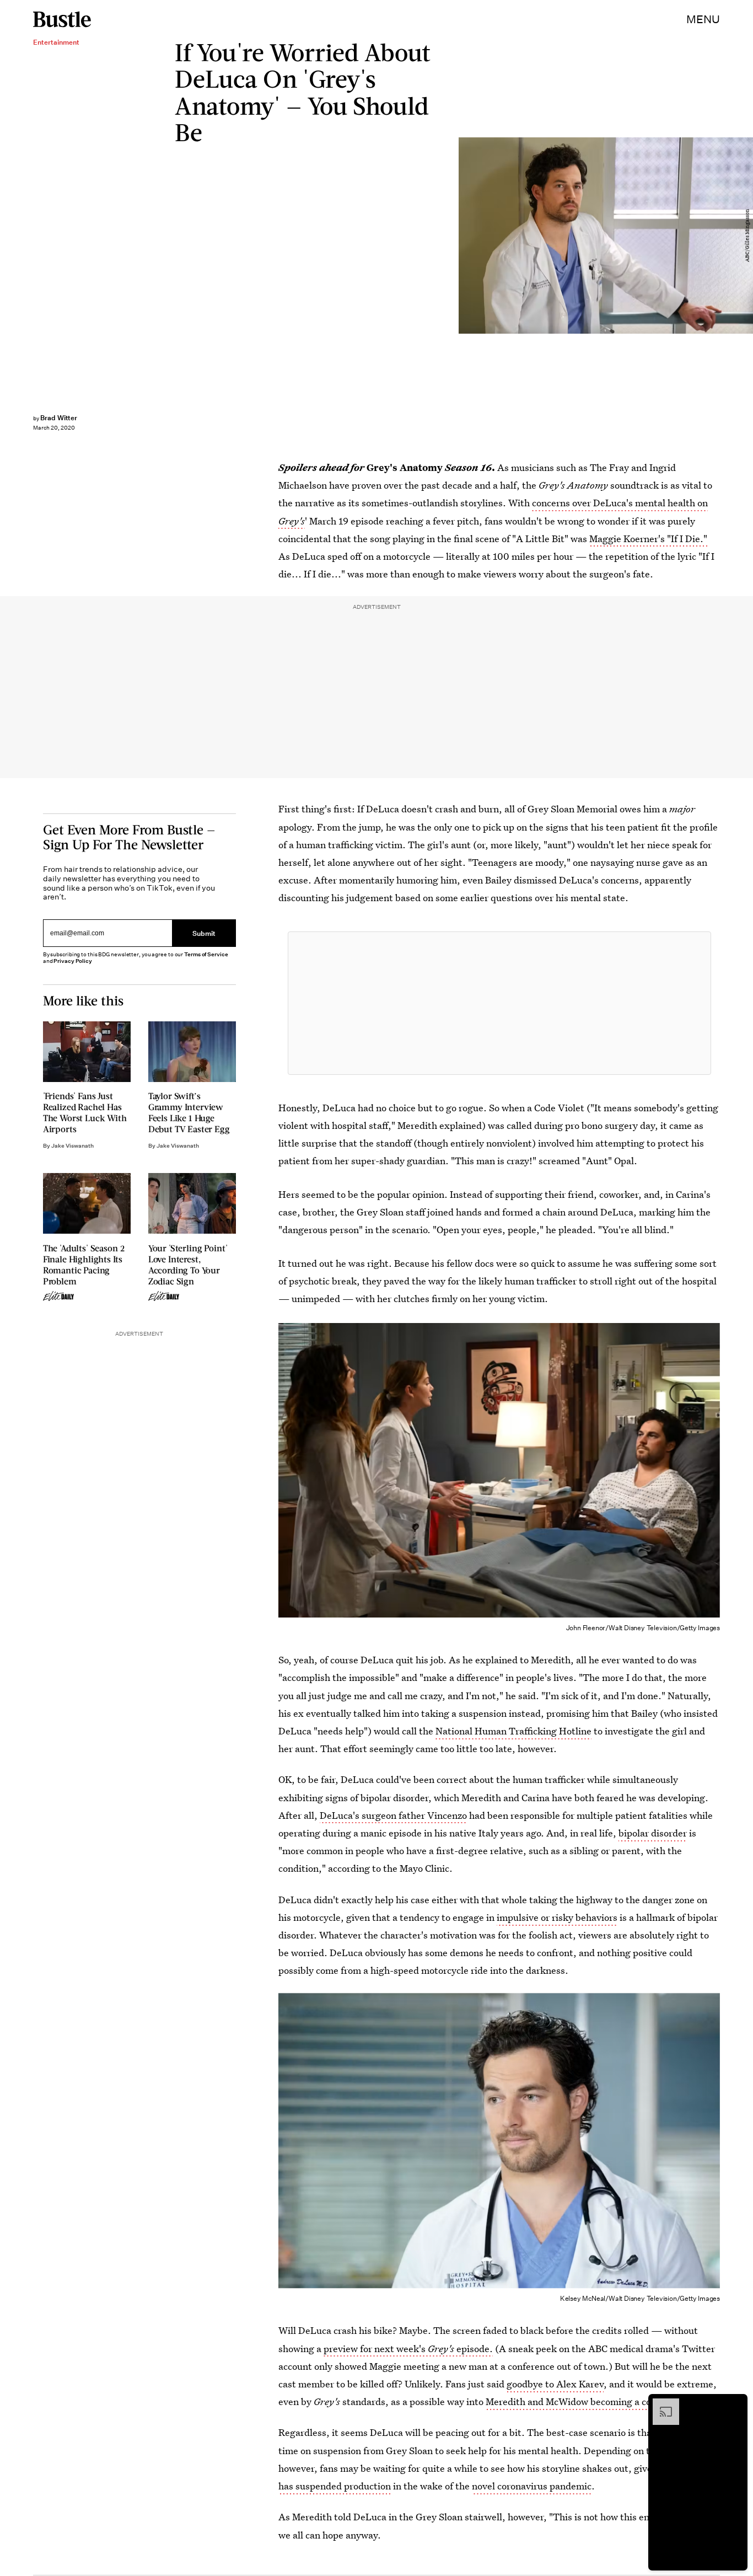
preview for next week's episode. (408, 2349)
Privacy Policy (73, 961)
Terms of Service (206, 954)
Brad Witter (59, 418)
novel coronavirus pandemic (532, 2486)
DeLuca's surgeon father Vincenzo (393, 1815)
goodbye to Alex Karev (555, 2384)
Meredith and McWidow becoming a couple (578, 2401)
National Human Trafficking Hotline (513, 1731)
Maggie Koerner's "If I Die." (648, 539)
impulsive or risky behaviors (557, 1917)
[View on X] (499, 1003)
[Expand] (660, 2404)
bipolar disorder (653, 1833)
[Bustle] (62, 19)
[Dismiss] (735, 2404)
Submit (204, 933)
